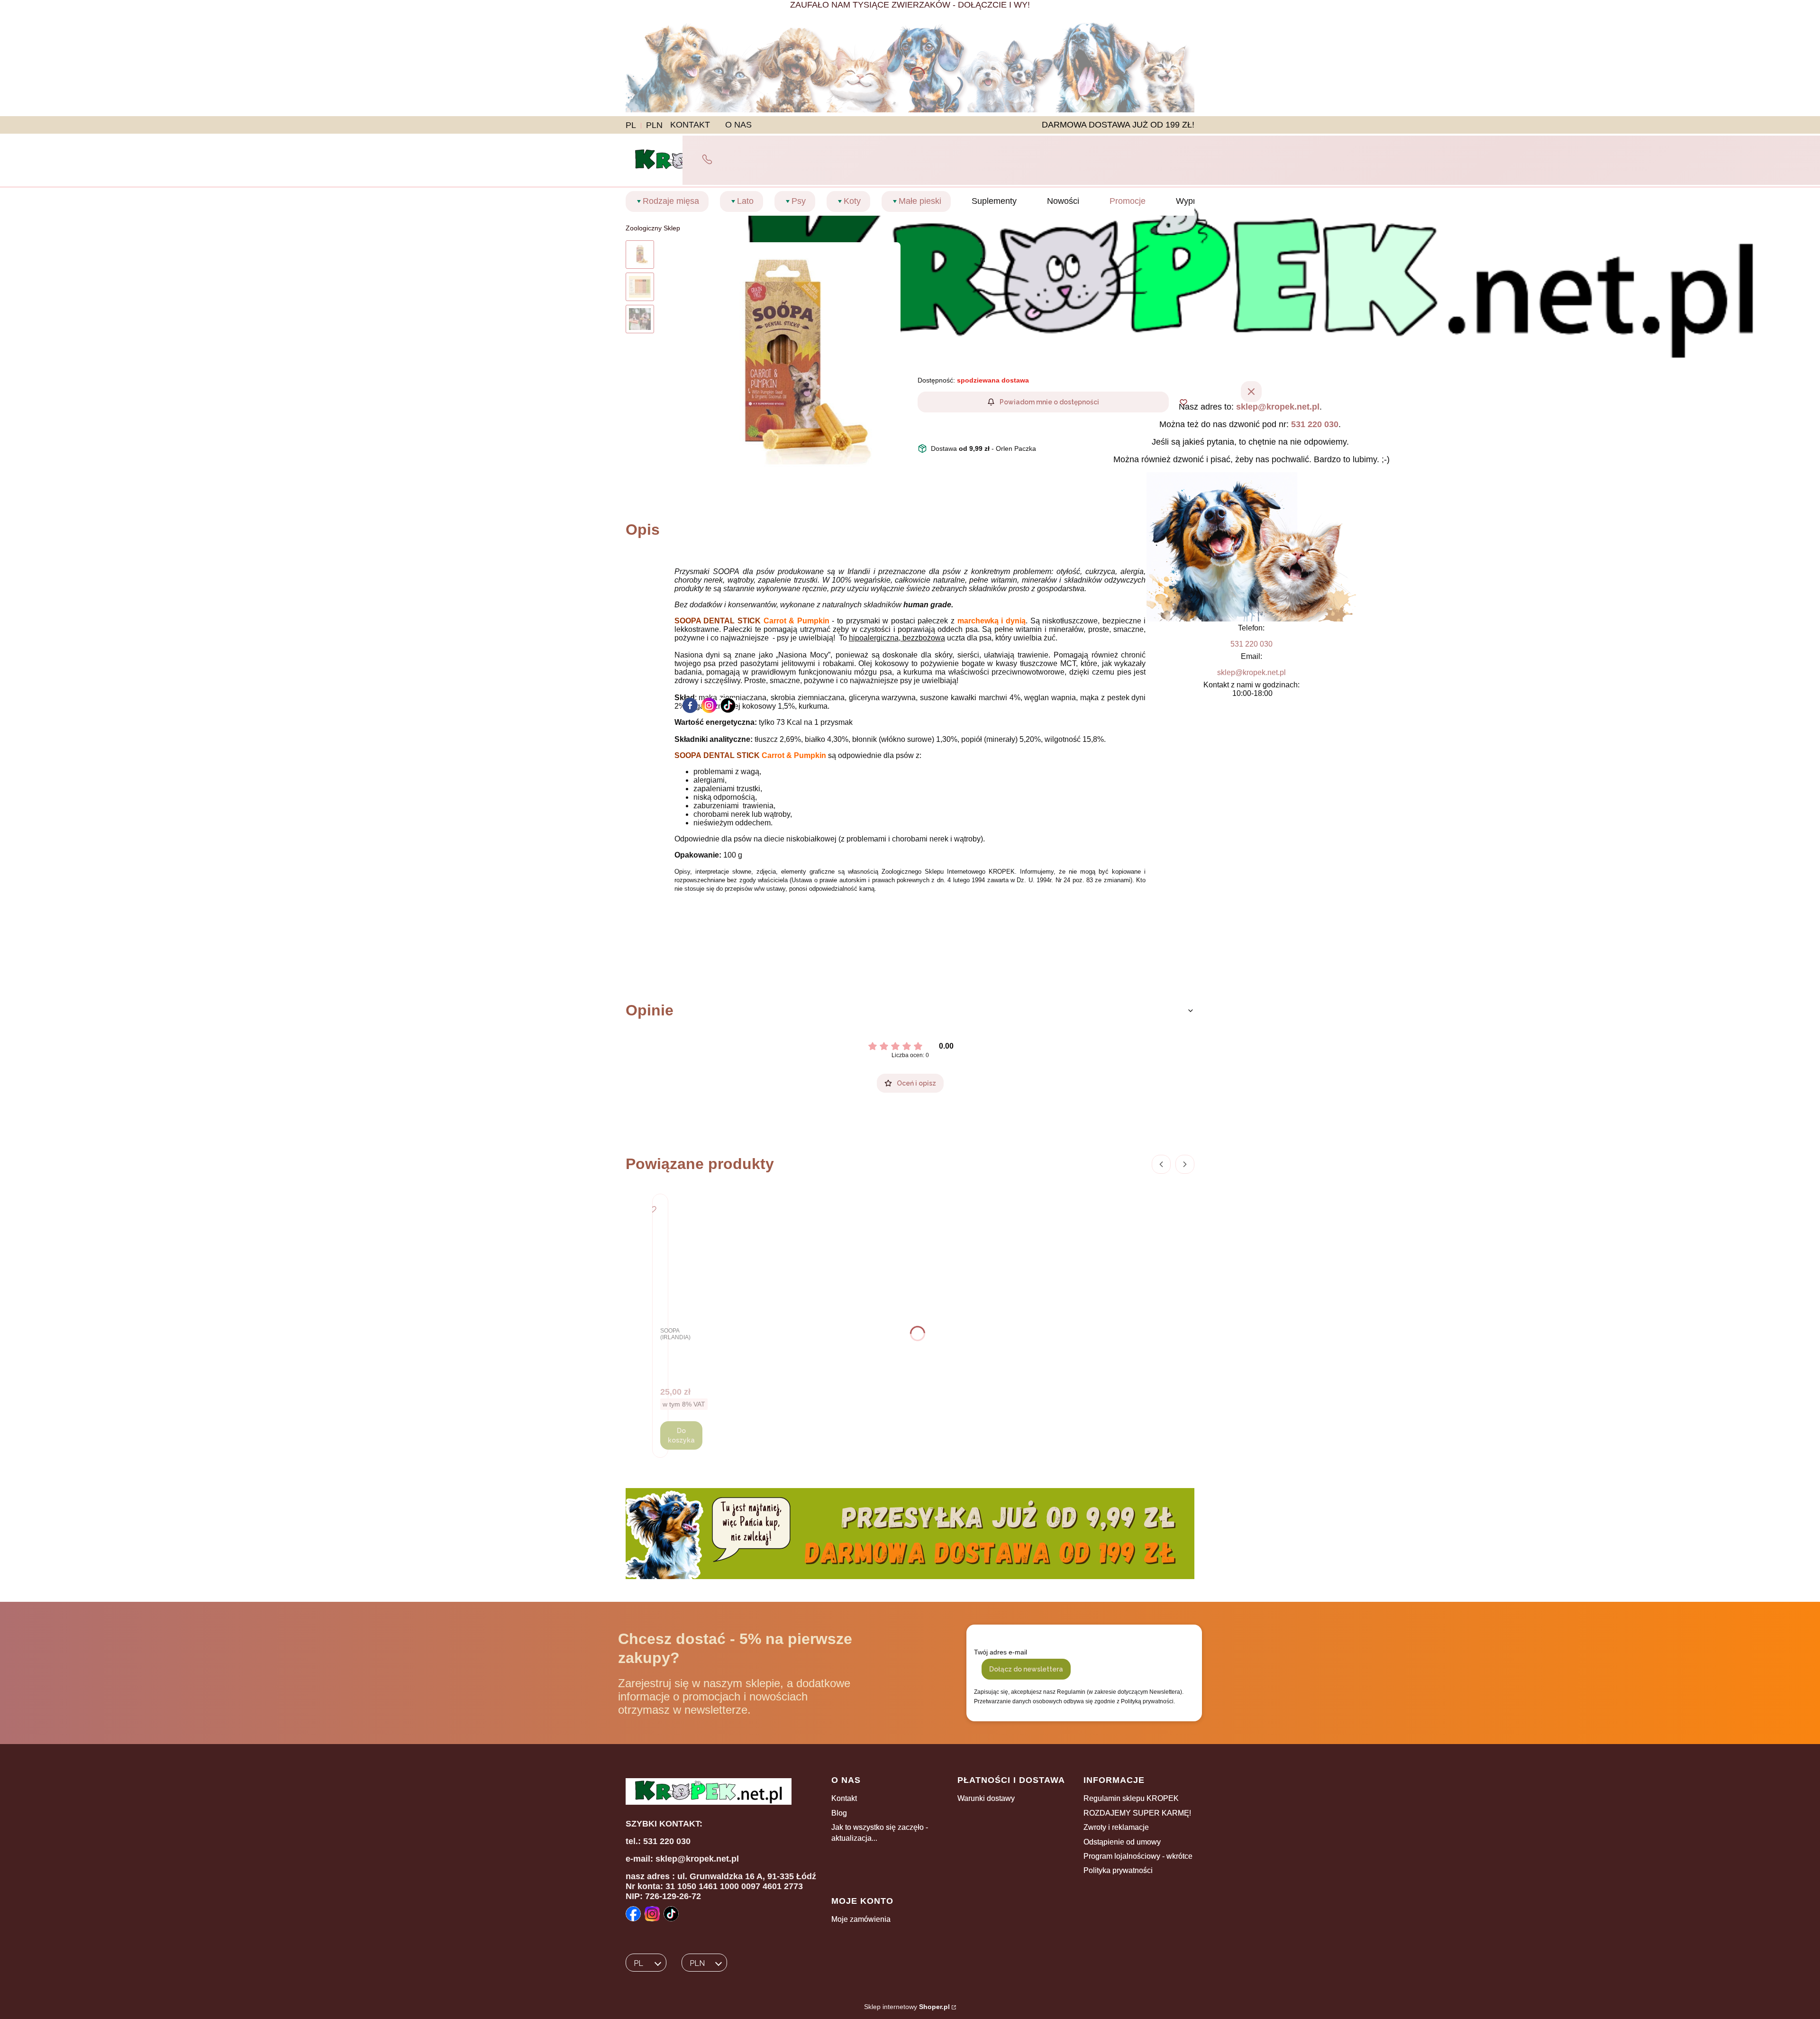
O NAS (738, 125)
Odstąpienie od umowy (1122, 1842)
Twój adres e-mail (1001, 1652)
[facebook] (690, 705)
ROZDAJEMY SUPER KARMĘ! (1137, 1813)
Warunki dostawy (986, 1798)
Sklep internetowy (907, 2007)
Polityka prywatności (1118, 1870)
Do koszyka (681, 1435)
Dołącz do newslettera (1026, 1669)
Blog (839, 1813)
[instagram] (709, 705)
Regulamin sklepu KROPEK (1131, 1798)
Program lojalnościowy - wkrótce (1138, 1856)
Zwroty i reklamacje (1116, 1827)
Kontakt (844, 1798)
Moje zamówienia (861, 1919)
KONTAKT (690, 125)
